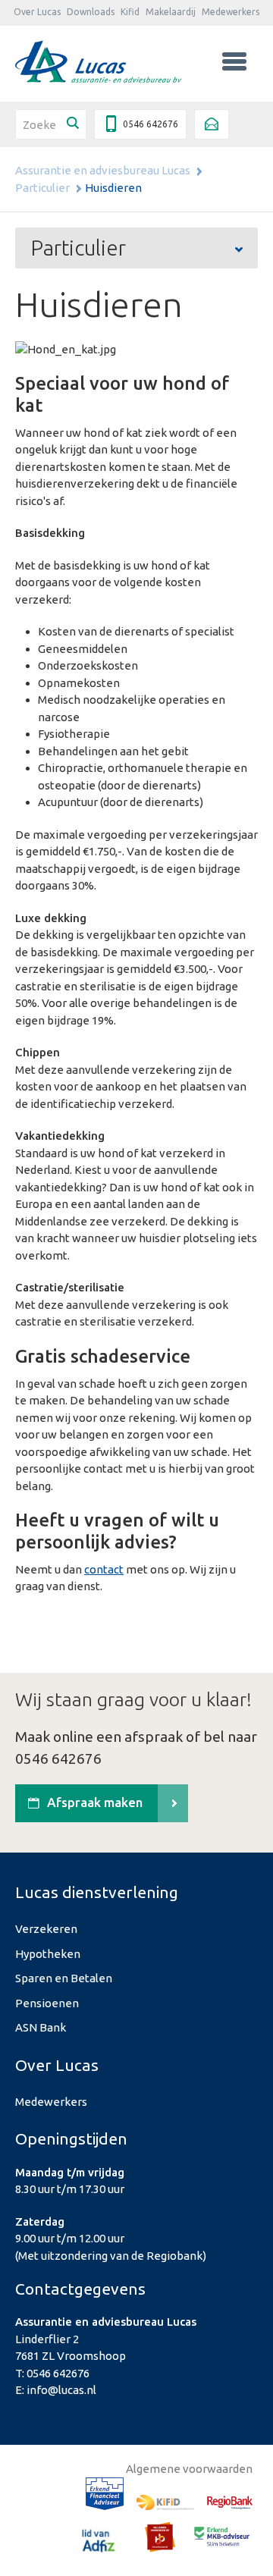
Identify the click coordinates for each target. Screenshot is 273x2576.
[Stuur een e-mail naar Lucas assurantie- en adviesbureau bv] (212, 124)
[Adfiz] (99, 2544)
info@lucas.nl (61, 2390)
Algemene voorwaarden (189, 2469)
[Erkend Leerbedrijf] (160, 2539)
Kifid (130, 12)
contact (104, 1569)
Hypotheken (48, 1954)
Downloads (91, 12)
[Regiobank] (230, 2505)
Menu (234, 61)
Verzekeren (46, 1929)
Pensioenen (47, 2003)
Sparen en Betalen (64, 1978)
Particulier (42, 188)
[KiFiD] (165, 2505)
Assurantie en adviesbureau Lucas (103, 170)
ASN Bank (41, 2027)
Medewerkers (231, 12)
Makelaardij (171, 12)
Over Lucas (37, 12)
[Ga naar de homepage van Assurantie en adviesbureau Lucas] (99, 62)
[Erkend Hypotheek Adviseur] (105, 2496)
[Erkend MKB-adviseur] (222, 2538)
